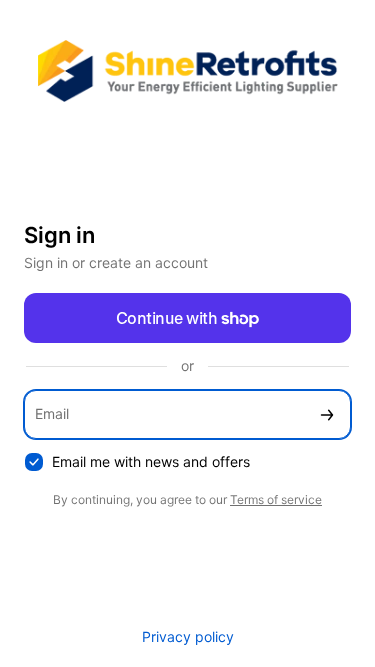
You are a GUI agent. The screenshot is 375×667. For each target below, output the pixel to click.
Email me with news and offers (151, 461)
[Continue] (327, 414)
